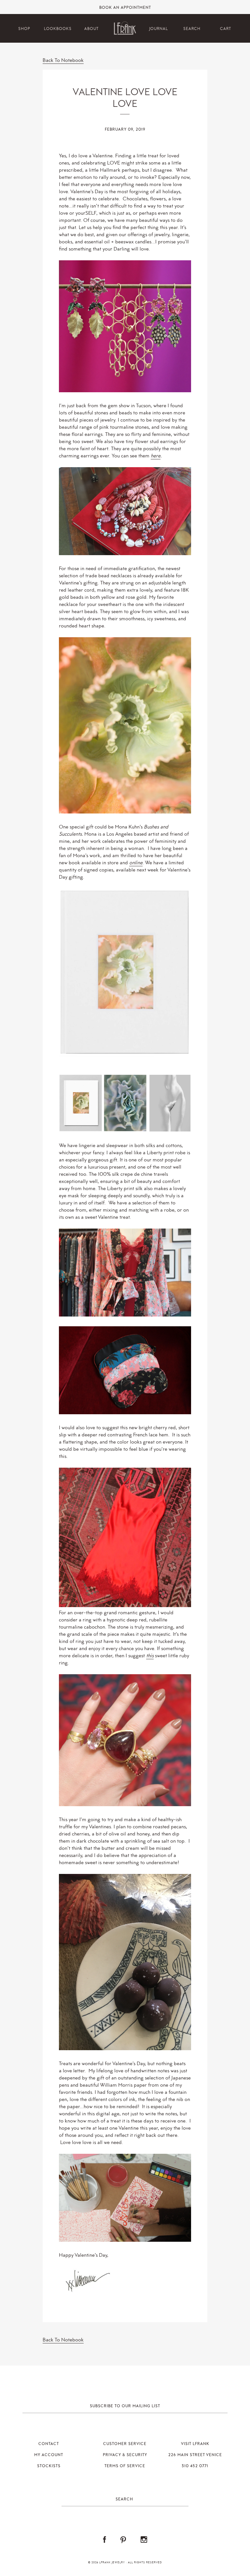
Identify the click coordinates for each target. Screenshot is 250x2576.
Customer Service (125, 2444)
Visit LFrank (195, 2444)
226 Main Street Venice (195, 2455)
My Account (49, 2455)
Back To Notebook (63, 60)
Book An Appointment (125, 8)
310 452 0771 (195, 2466)
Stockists (49, 2466)
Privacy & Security (125, 2455)
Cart (226, 29)
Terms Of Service (125, 2466)
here (156, 456)
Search (192, 29)
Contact (49, 2444)
